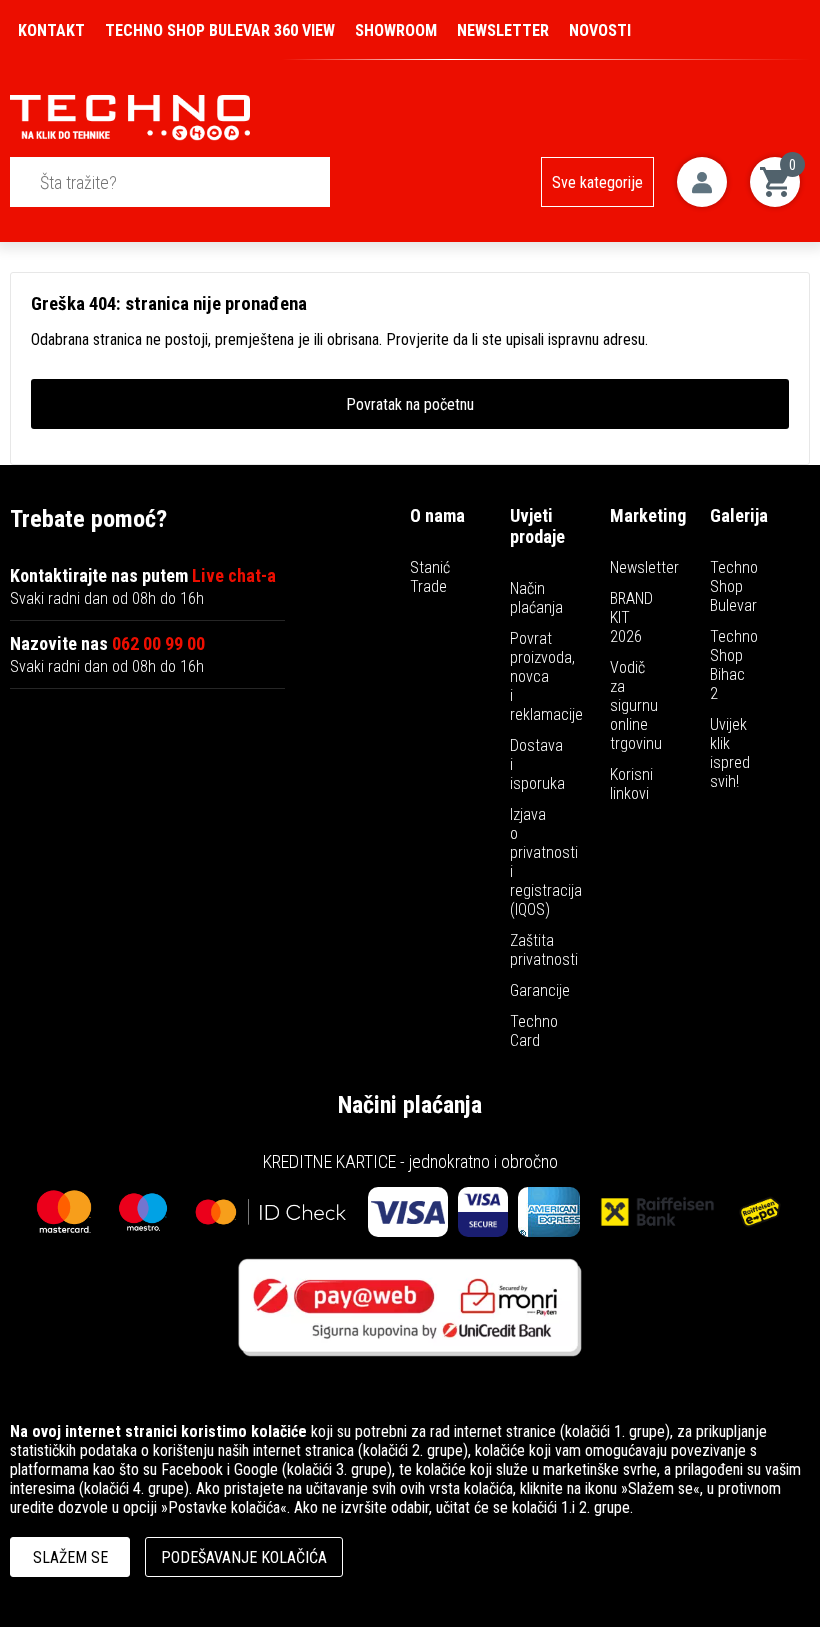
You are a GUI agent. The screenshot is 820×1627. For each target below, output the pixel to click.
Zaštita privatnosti (544, 950)
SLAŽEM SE (70, 1557)
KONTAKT (51, 30)
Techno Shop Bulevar (734, 586)
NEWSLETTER (503, 30)
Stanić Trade (430, 577)
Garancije (540, 990)
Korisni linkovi (631, 784)
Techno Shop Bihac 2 (734, 665)
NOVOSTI (600, 30)
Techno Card (534, 1031)
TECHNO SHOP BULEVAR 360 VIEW (220, 30)
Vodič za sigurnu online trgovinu (636, 705)
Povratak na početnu (410, 404)
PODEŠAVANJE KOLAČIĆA (244, 1557)
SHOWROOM (396, 30)
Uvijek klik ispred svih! (730, 753)
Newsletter (644, 567)
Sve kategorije (597, 182)
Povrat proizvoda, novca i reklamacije (546, 676)
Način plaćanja (536, 598)
